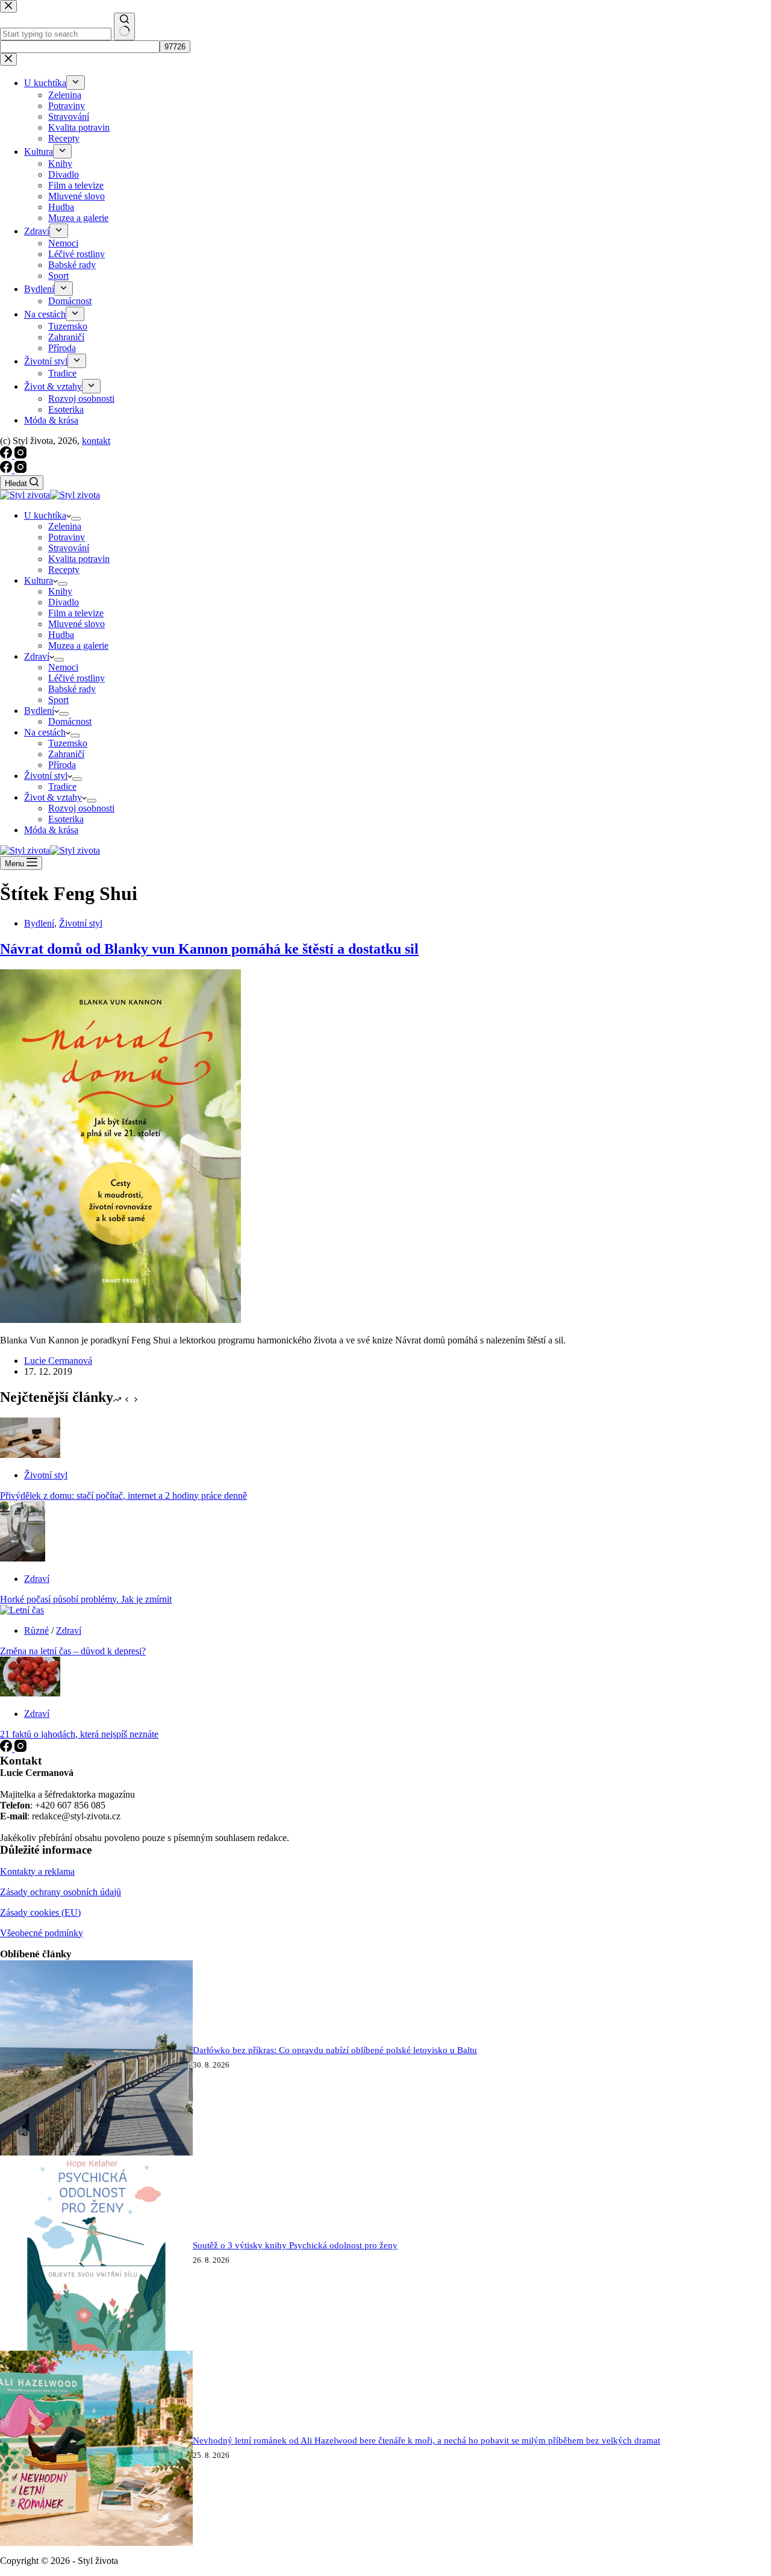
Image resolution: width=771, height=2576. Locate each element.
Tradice (62, 786)
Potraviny (67, 537)
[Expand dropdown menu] (76, 519)
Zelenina (65, 526)
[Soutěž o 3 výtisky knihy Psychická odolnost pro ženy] (96, 2347)
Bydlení (39, 711)
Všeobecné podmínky (42, 1933)
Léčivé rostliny (76, 678)
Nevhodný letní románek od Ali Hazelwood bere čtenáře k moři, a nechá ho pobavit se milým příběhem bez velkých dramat (426, 2440)
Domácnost (70, 721)
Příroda (62, 765)
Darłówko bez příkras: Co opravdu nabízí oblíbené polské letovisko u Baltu (335, 2050)
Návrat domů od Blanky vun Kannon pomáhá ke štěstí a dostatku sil (209, 949)
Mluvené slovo (76, 624)
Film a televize (76, 613)
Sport (58, 700)
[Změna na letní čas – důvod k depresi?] (22, 1610)
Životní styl (46, 776)
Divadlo (64, 602)
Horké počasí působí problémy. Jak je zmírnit (86, 1599)
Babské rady (72, 689)
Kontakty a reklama (37, 1871)
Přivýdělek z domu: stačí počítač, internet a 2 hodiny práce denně (123, 1496)
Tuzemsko (68, 743)
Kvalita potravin (79, 559)
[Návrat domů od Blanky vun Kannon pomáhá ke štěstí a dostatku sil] (120, 1320)
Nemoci (63, 667)
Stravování (69, 548)
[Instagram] (20, 470)
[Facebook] (7, 470)
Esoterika (66, 819)
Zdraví (37, 656)
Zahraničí (66, 754)
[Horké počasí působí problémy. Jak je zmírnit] (23, 1558)
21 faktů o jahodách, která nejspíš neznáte (79, 1734)
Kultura (39, 580)
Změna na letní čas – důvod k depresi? (73, 1651)
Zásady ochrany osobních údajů (61, 1892)
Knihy (60, 591)
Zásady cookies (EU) (40, 1912)
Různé (36, 1630)
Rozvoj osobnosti (81, 808)
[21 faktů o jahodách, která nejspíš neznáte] (30, 1693)
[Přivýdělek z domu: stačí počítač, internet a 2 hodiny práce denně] (30, 1455)
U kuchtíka (45, 515)
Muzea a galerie (78, 646)
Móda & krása (51, 830)
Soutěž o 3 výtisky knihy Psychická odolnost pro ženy (295, 2245)
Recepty (64, 570)
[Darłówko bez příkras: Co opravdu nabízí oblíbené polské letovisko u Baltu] (96, 2152)
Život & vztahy (53, 797)
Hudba (61, 635)
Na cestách (45, 732)
